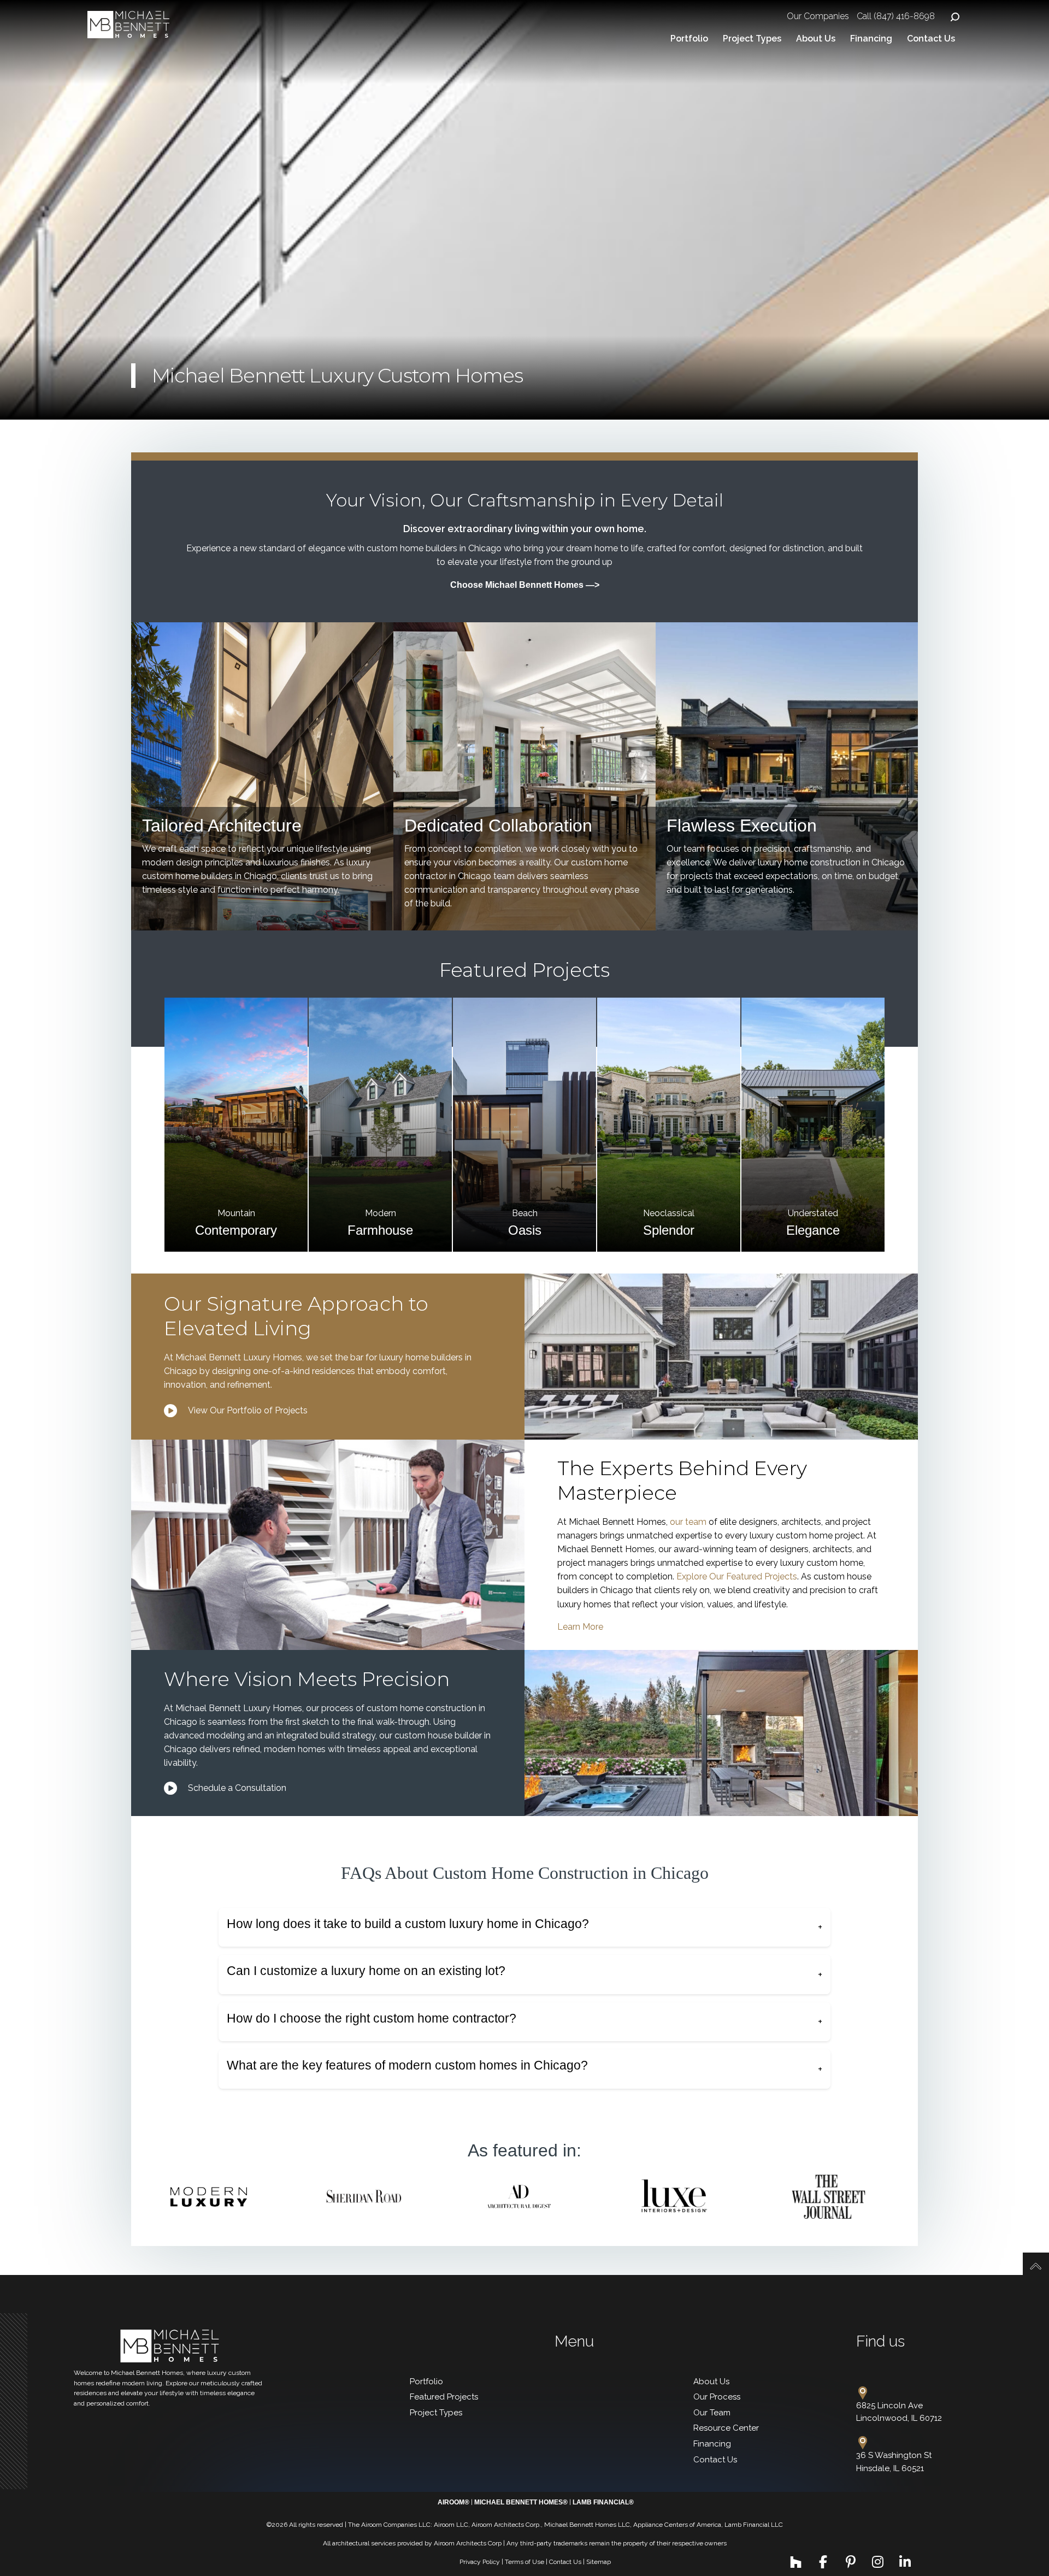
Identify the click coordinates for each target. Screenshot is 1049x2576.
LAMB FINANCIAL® (603, 2502)
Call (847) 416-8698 (896, 16)
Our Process (717, 2397)
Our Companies (818, 16)
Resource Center (726, 2428)
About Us (816, 39)
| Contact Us (564, 2562)
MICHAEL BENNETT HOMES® (521, 2502)
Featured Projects (444, 2397)
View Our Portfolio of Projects (248, 1410)
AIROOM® (453, 2502)
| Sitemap (597, 2562)
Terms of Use (524, 2562)
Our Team (712, 2413)
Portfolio (689, 39)
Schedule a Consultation (237, 1788)
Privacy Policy (480, 2562)
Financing (871, 39)
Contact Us (931, 39)
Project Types (752, 39)
